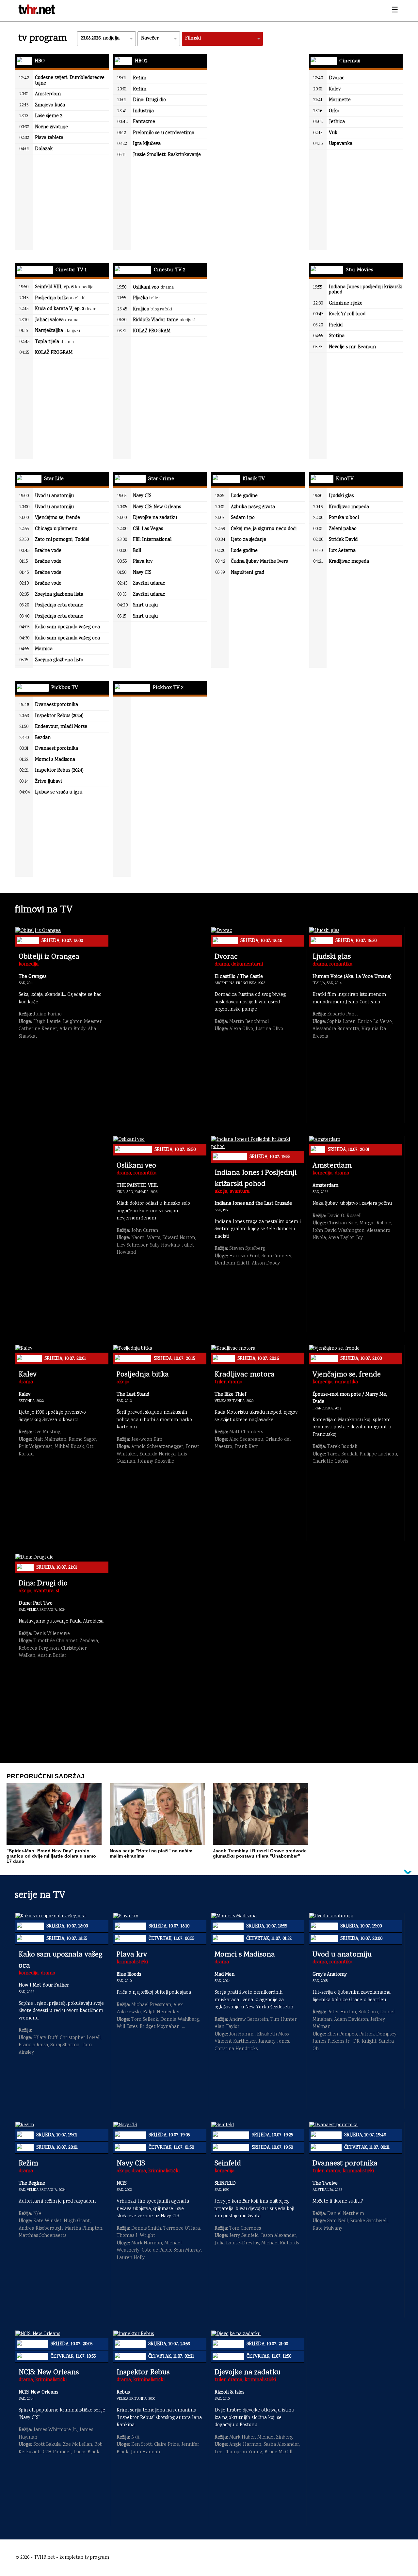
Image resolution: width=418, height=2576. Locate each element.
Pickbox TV (64, 688)
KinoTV (344, 479)
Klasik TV (253, 479)
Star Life (53, 479)
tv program (97, 2558)
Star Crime (161, 479)
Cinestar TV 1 (70, 270)
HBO (39, 61)
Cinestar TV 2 (169, 270)
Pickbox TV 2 (167, 688)
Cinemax (349, 61)
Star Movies (359, 270)
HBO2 (140, 61)
